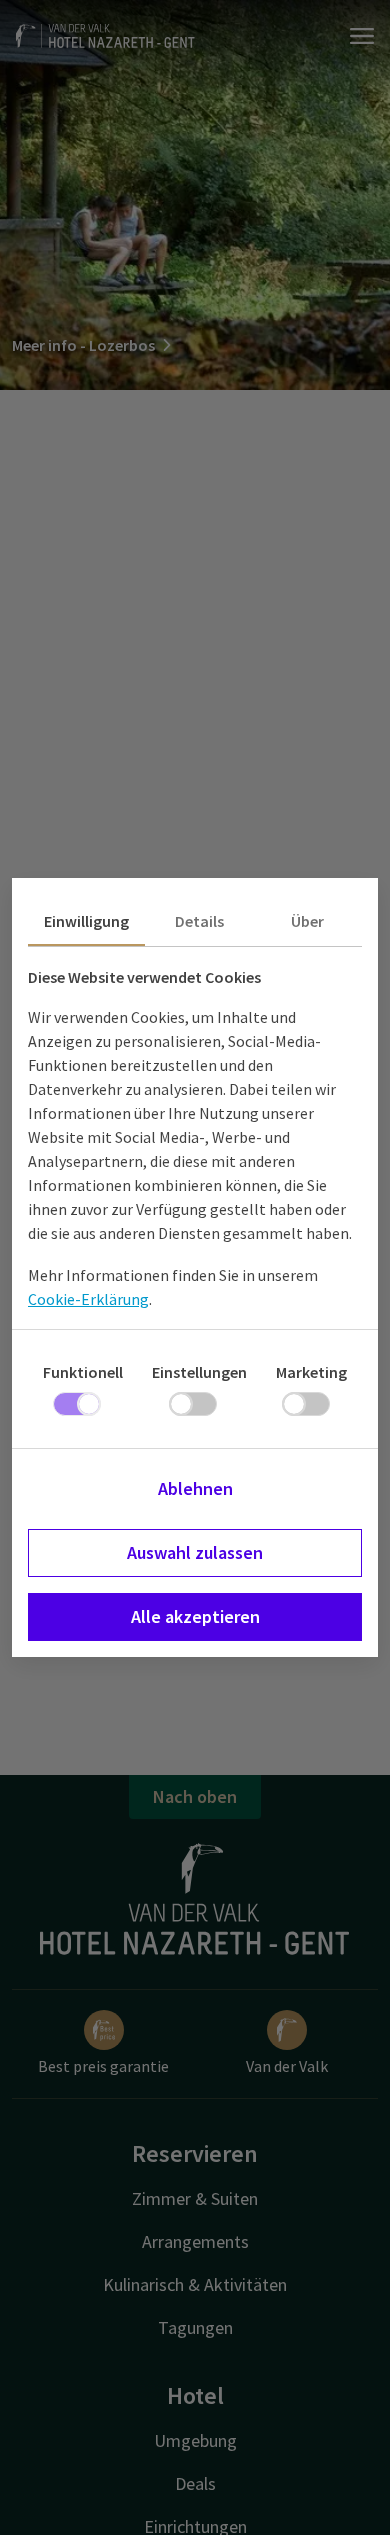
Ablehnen (195, 1488)
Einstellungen (199, 1372)
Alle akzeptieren (195, 1616)
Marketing (311, 1372)
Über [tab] (307, 921)
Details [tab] (199, 921)
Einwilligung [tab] (86, 921)
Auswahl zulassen (195, 1552)
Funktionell (83, 1372)
